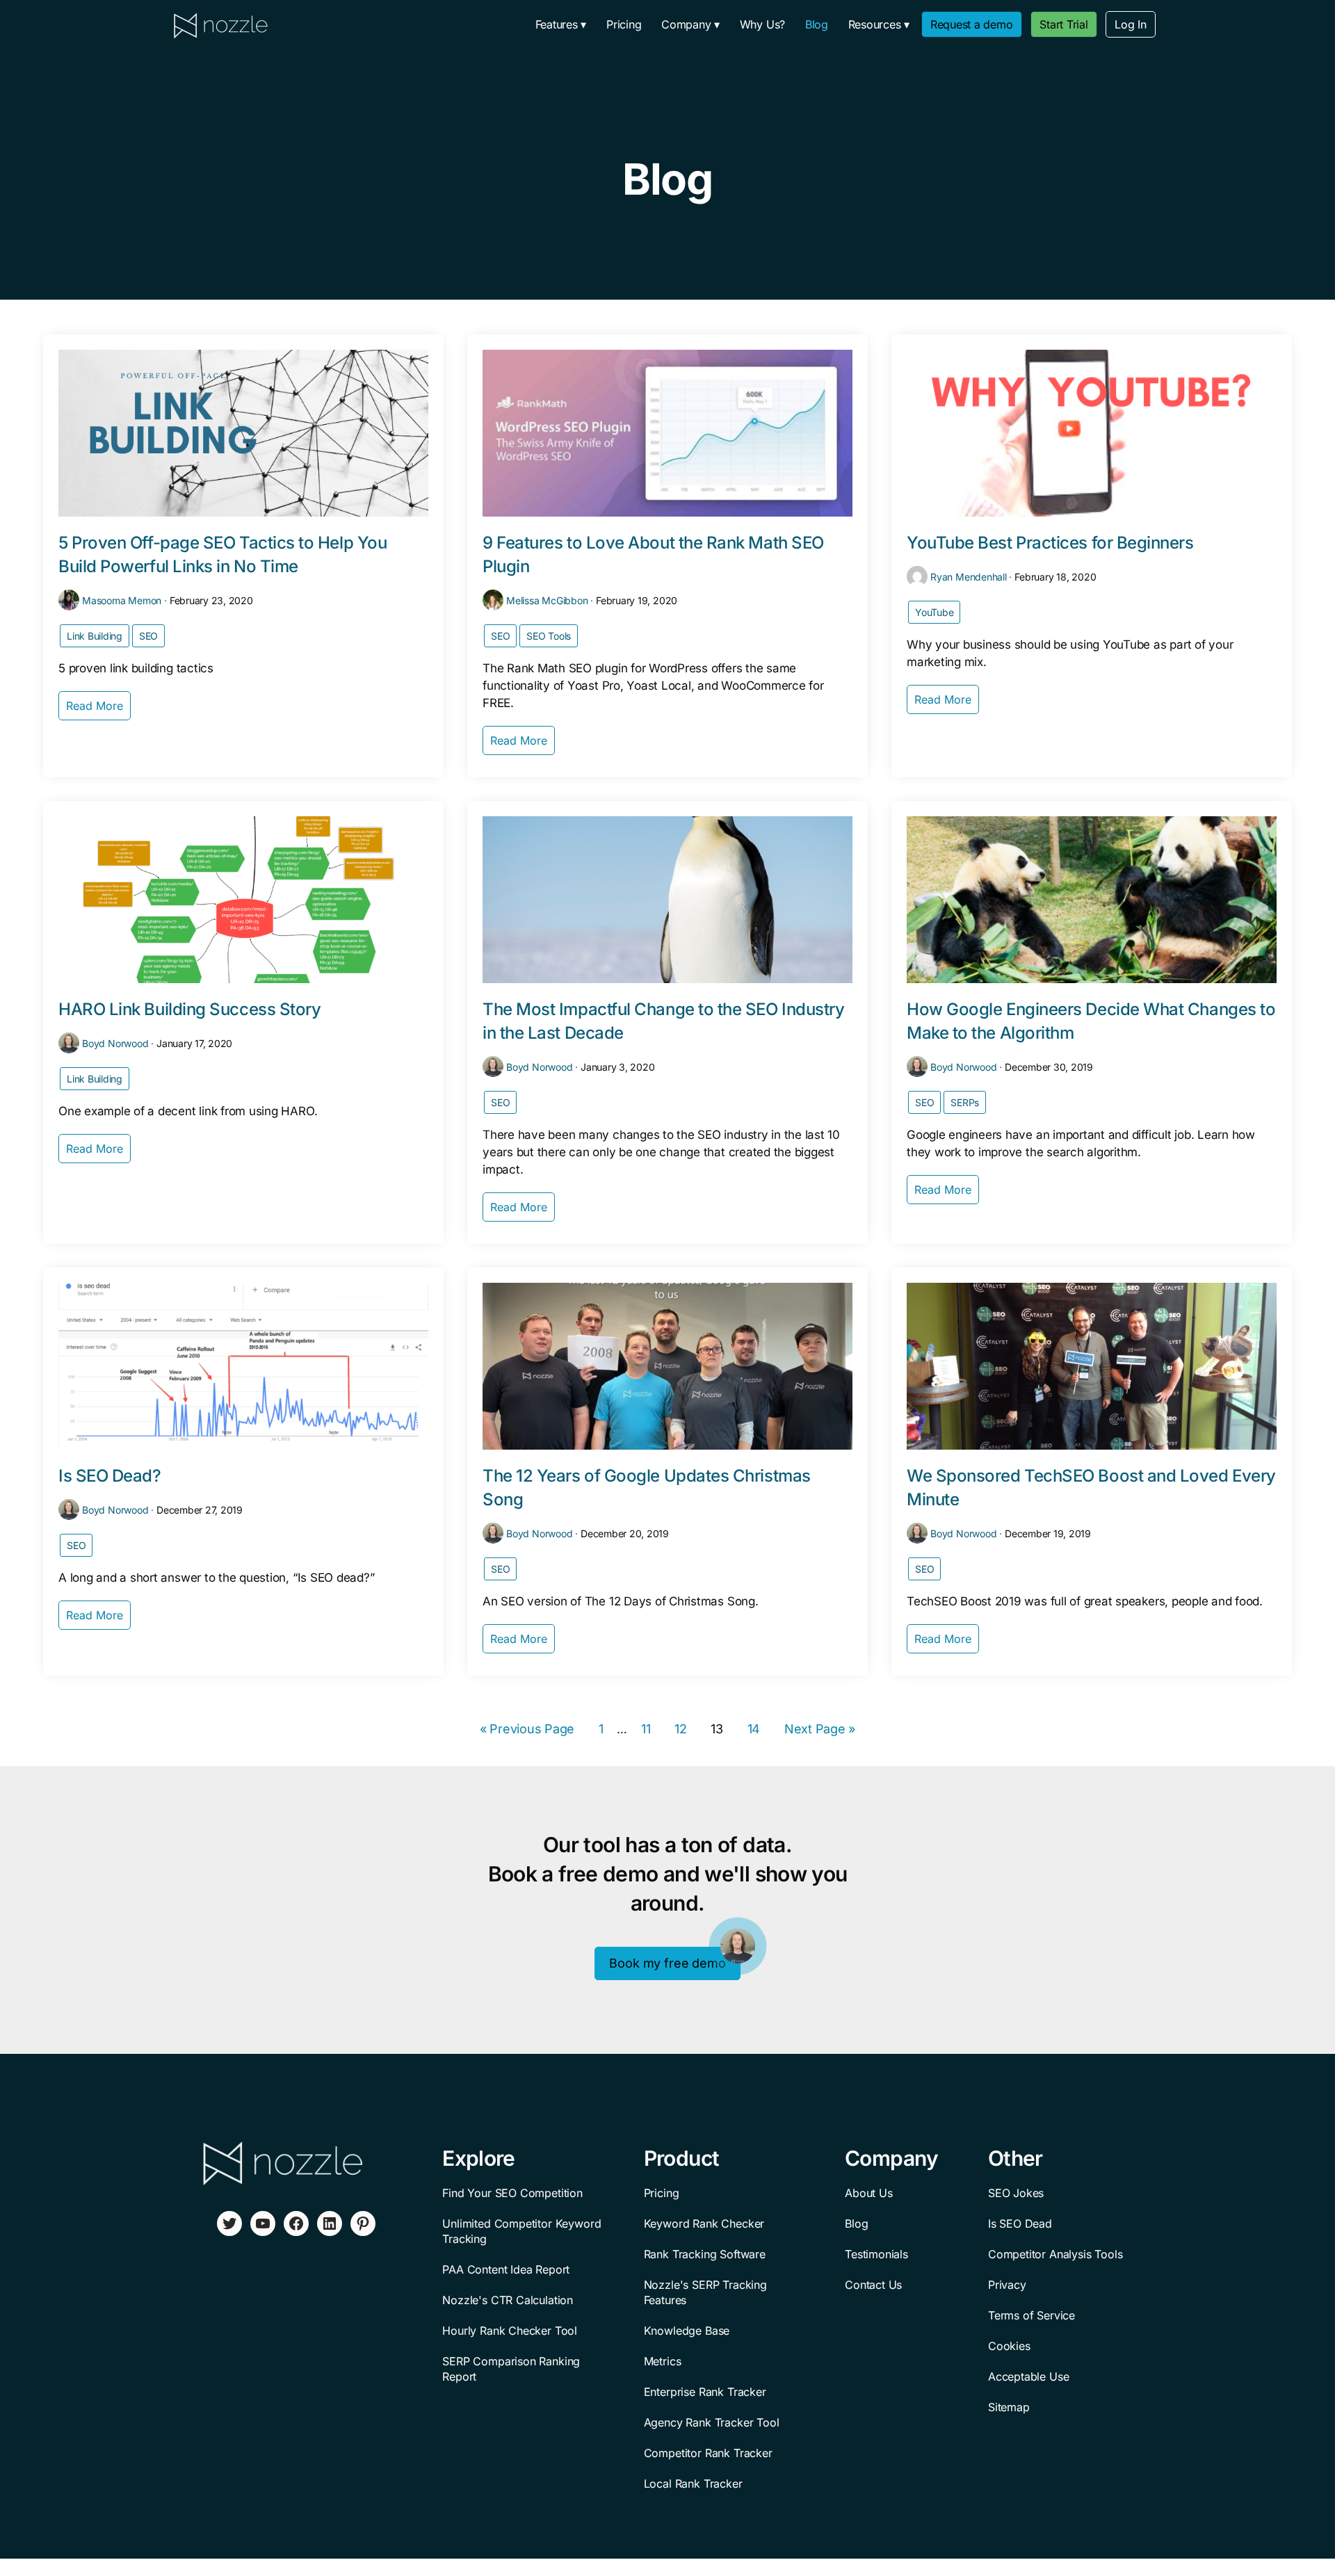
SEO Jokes (1016, 2193)
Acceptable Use (1029, 2376)
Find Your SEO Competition (512, 2193)
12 (686, 1728)
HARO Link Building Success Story (189, 1009)
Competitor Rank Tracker (708, 2453)
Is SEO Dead (1020, 2223)
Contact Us (873, 2285)
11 (651, 1728)
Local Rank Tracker (693, 2484)
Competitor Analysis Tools (1055, 2254)
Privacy (1007, 2285)
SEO (148, 636)
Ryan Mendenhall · (971, 577)
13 (722, 1728)
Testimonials (876, 2254)
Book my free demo (667, 1963)
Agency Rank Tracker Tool (712, 2422)
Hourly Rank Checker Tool (510, 2331)
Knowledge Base (687, 2331)
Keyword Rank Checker (704, 2223)
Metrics (663, 2361)
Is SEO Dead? (110, 1476)
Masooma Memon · (124, 600)
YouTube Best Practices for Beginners (1050, 543)
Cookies (1009, 2346)
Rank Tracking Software (705, 2254)
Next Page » (819, 1732)
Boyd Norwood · (118, 1043)
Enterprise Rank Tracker (705, 2392)
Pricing (662, 2193)
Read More (95, 706)
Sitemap (1009, 2407)
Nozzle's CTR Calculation (508, 2300)
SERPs (965, 1102)
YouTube (934, 612)
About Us (869, 2193)
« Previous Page (527, 1732)
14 (759, 1728)
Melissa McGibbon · (550, 600)
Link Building (95, 636)
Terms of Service (1031, 2315)
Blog (856, 2223)
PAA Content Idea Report (506, 2269)
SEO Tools (549, 636)
